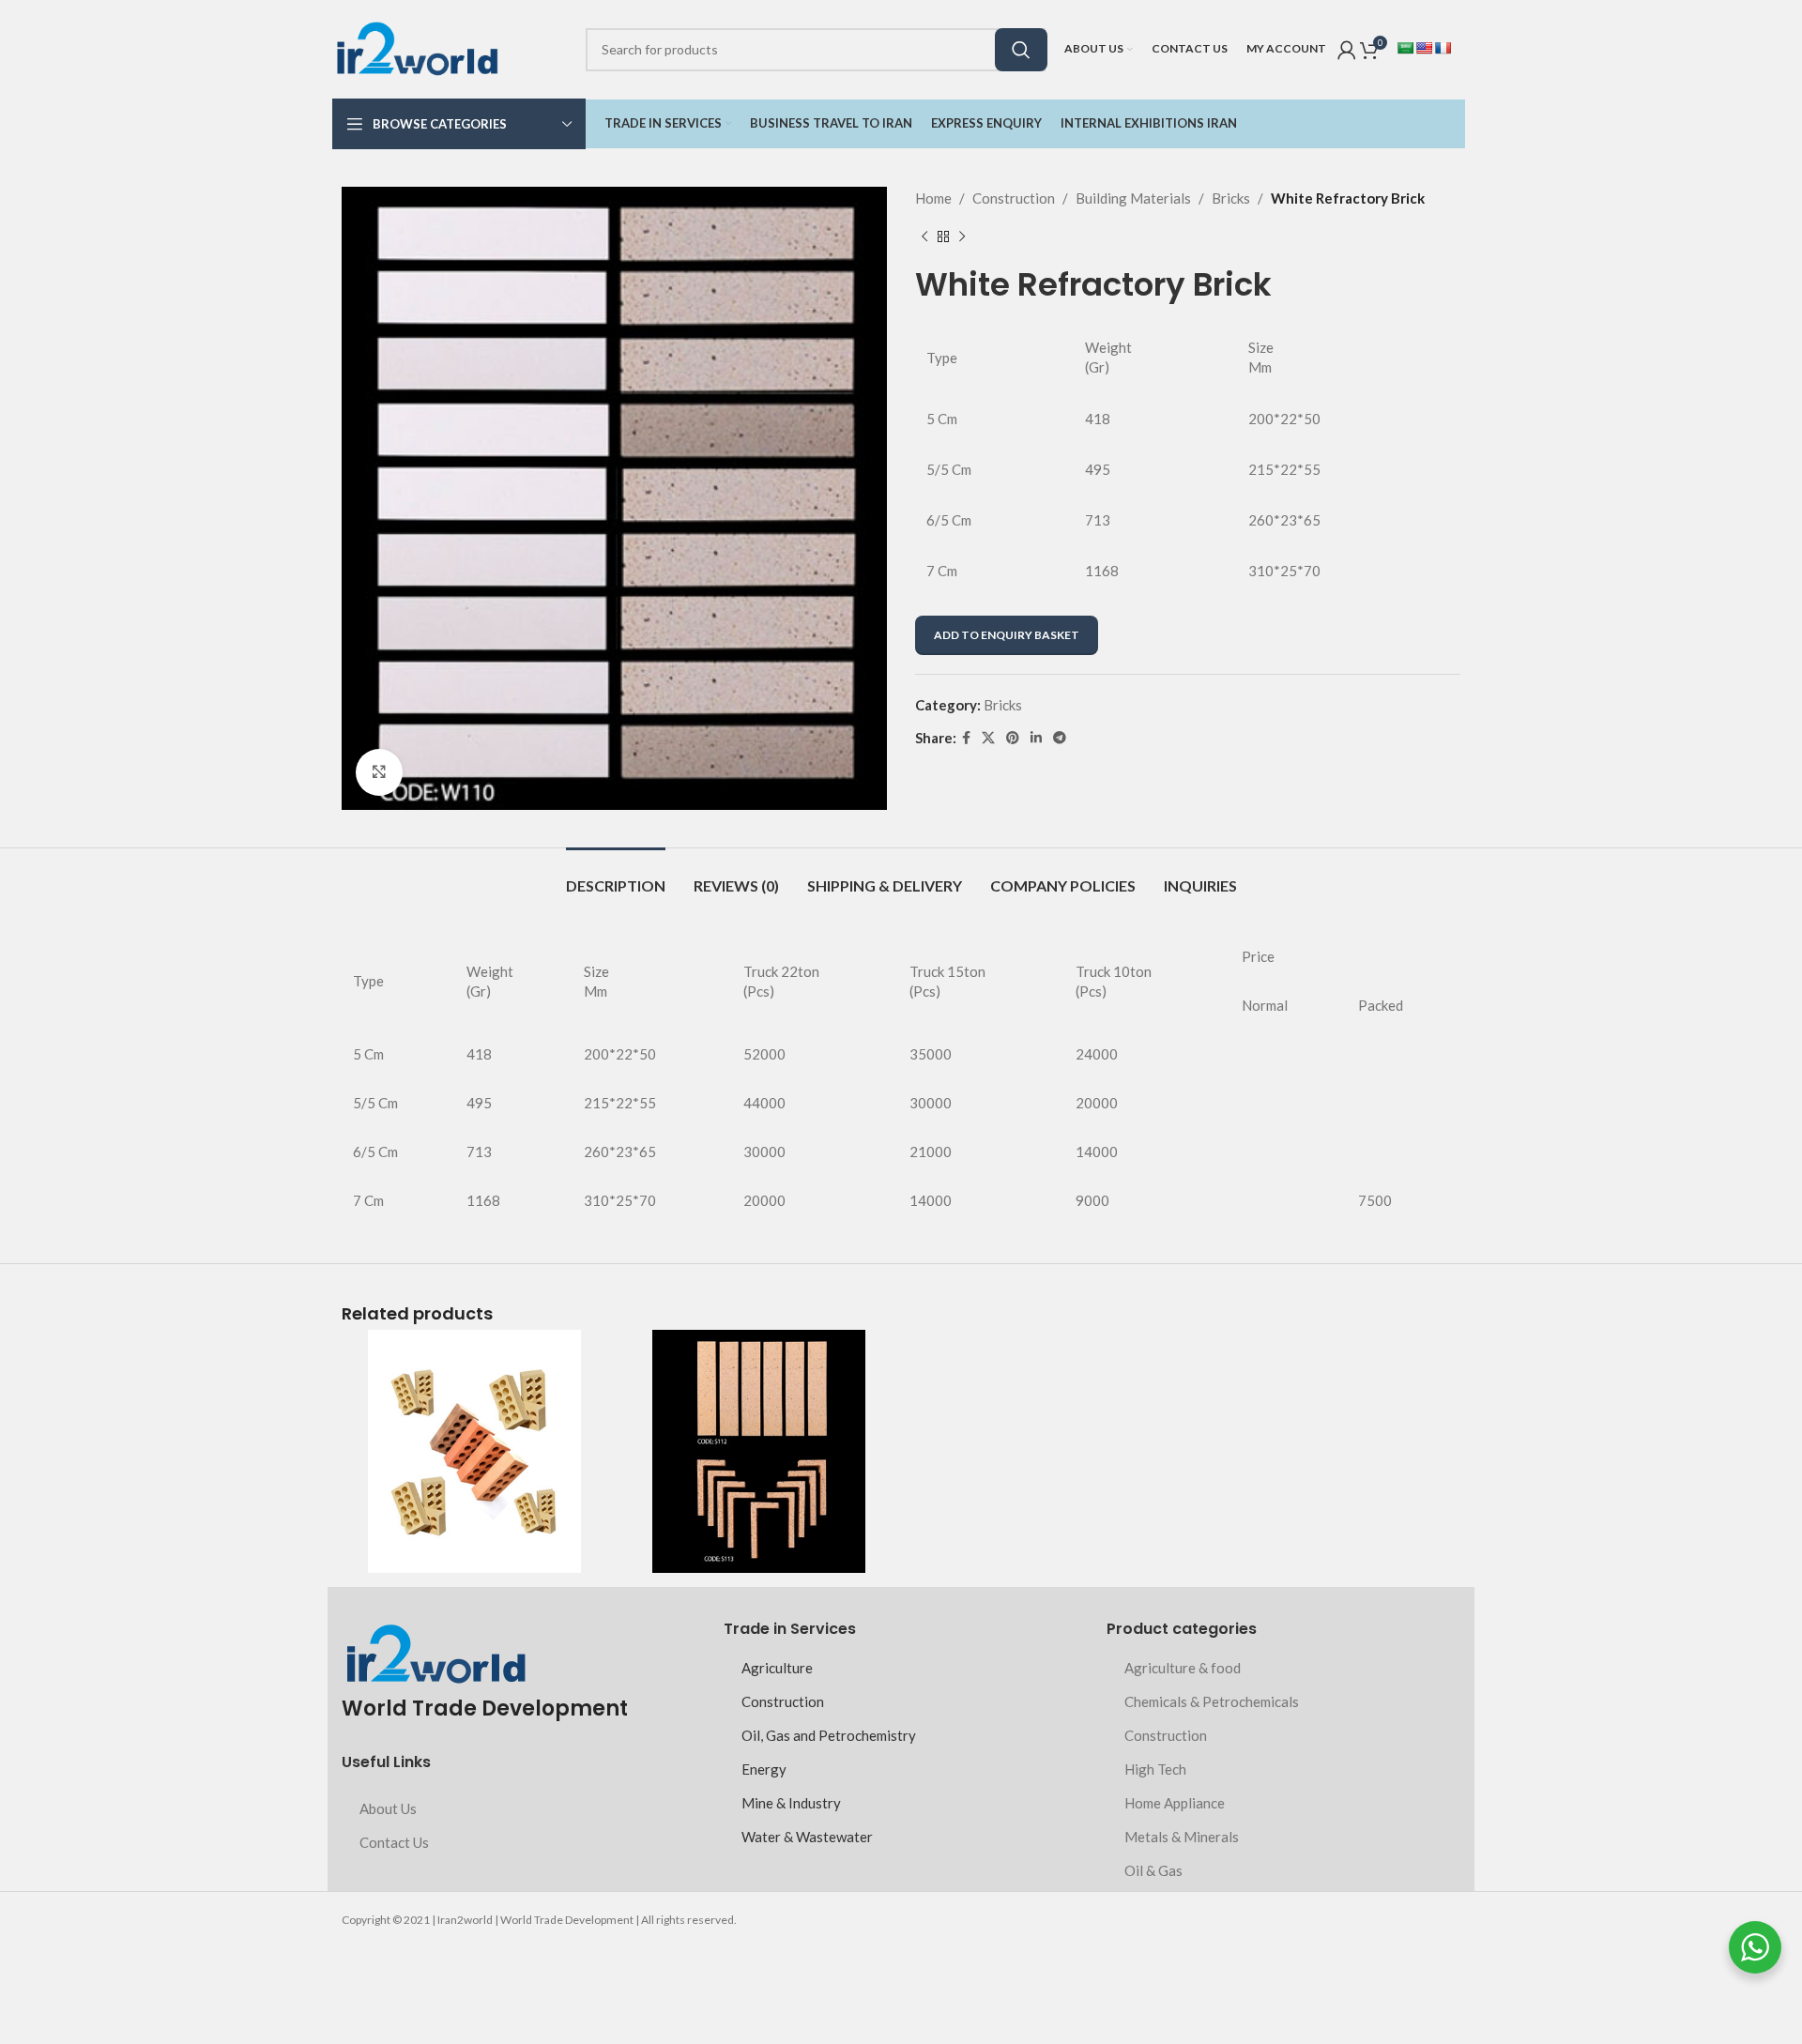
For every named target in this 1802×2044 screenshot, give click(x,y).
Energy (764, 1769)
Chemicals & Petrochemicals (1212, 1701)
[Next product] (962, 237)
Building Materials (1133, 198)
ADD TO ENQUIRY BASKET (1007, 635)
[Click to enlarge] (379, 772)
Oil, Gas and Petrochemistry (829, 1735)
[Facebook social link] (966, 738)
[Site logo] (417, 47)
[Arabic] (1405, 48)
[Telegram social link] (1060, 738)
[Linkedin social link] (1036, 738)
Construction (1014, 198)
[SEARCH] (1021, 50)
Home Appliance (1175, 1803)
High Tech (1155, 1769)
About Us (388, 1808)
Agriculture (777, 1668)
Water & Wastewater (807, 1837)
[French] (1443, 48)
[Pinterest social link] (1013, 738)
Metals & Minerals (1182, 1837)
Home (933, 198)
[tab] (616, 876)
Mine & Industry (791, 1803)
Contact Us (394, 1842)
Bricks (1231, 198)
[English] (1424, 48)
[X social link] (988, 738)
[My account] (1347, 50)
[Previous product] (924, 237)
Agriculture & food (1183, 1668)
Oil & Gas (1153, 1870)
